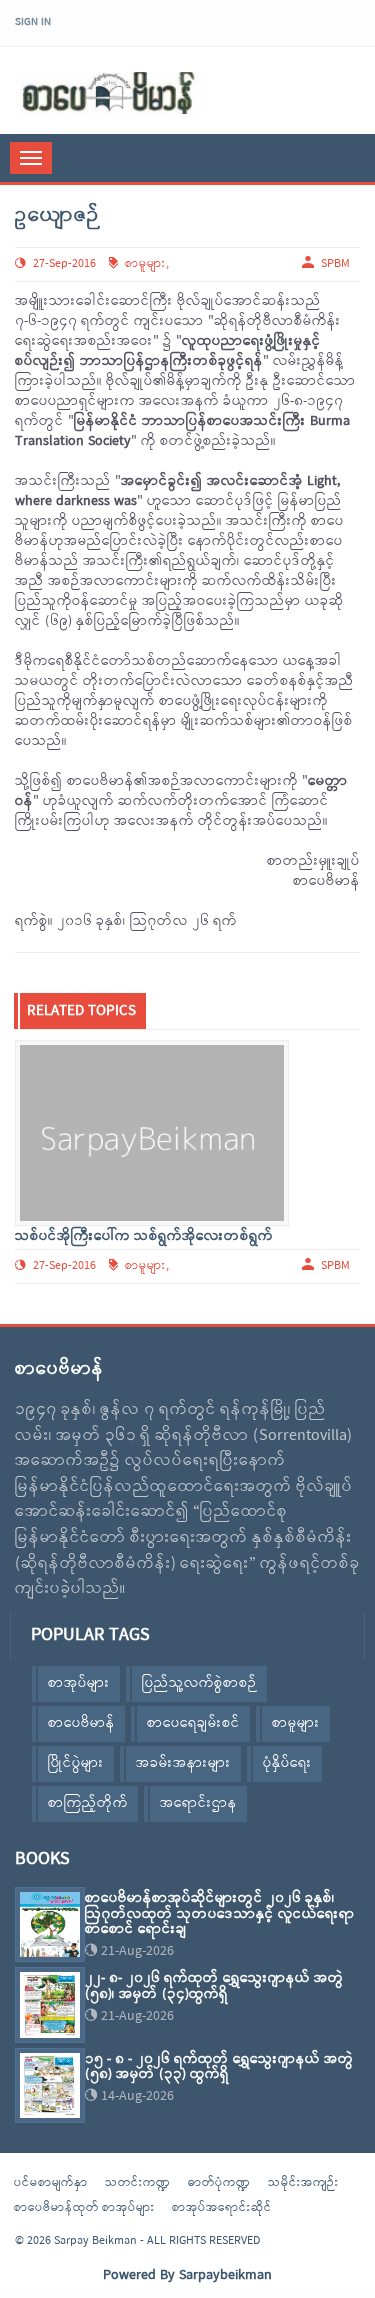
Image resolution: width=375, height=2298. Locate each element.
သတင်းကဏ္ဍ (138, 2183)
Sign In (33, 22)
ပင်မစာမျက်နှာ (51, 2183)
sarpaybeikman (110, 93)
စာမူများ (145, 264)
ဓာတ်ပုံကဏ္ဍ (219, 2183)
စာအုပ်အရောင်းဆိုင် (222, 2208)
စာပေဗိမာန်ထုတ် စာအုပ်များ (84, 2208)
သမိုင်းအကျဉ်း (303, 2183)
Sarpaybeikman (225, 2275)
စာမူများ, (147, 1266)
